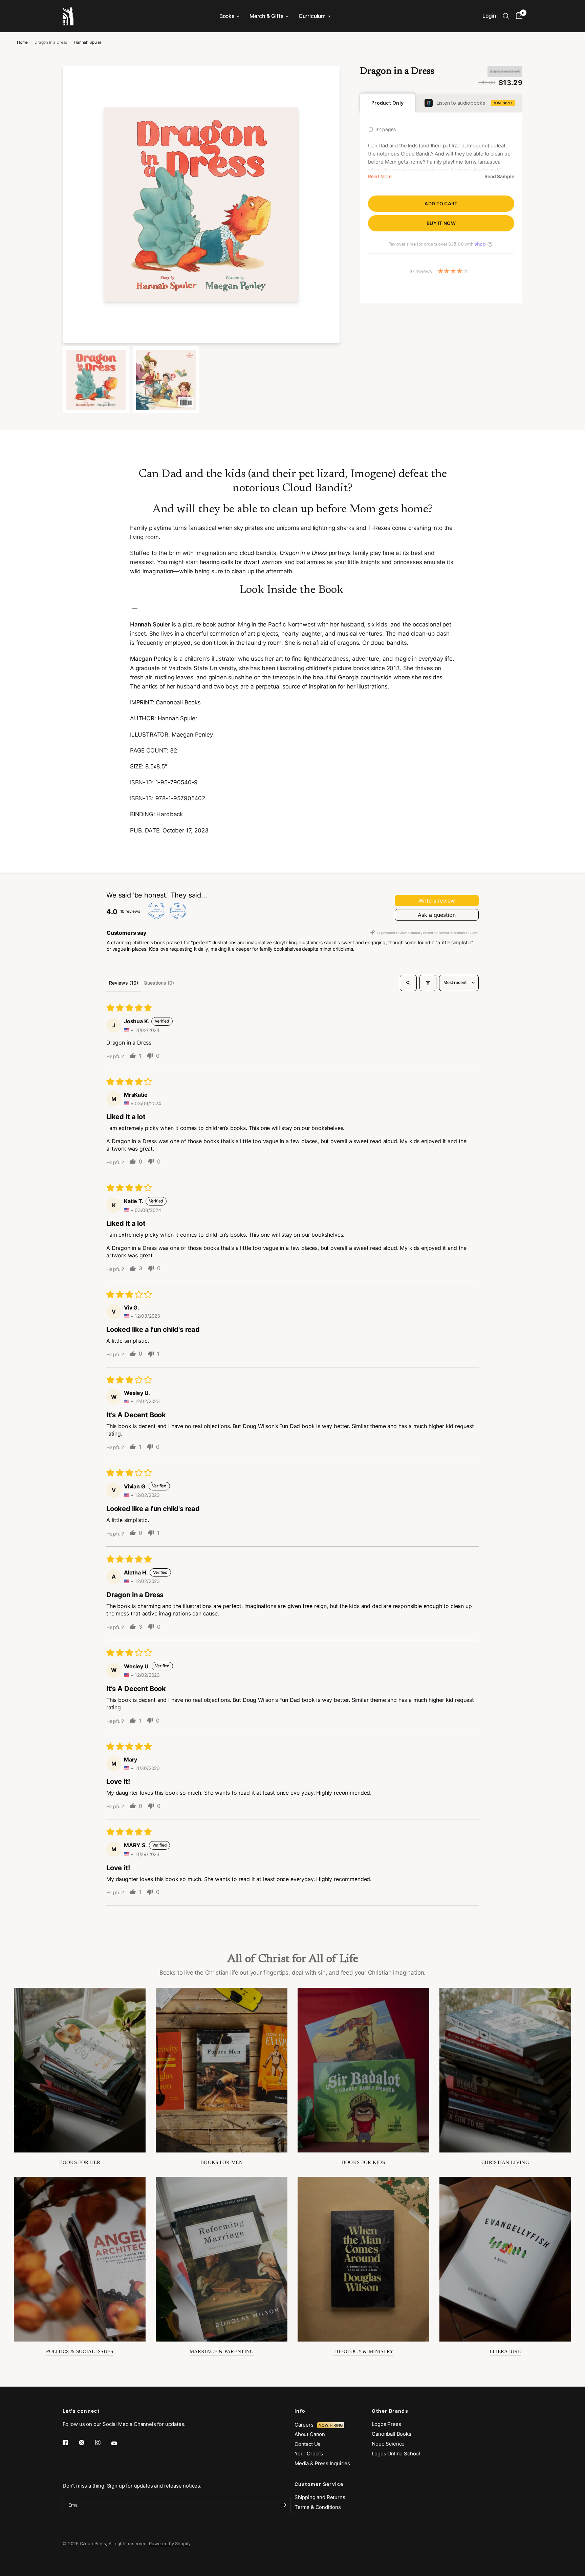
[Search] (506, 16)
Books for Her (80, 2162)
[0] (517, 16)
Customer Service (319, 2484)
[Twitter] (86, 2443)
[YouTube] (119, 2443)
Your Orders (309, 2454)
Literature (505, 2351)
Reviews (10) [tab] (124, 983)
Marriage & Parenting (222, 2351)
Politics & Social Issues (80, 2351)
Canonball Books (391, 2434)
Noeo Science (388, 2444)
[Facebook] (70, 2443)
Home (22, 42)
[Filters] (428, 983)
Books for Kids (363, 2162)
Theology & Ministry (364, 2351)
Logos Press (386, 2424)
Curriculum (312, 16)
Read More (380, 177)
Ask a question (437, 915)
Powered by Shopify (170, 2543)
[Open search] (408, 983)
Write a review (437, 901)
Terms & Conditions (318, 2507)
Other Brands (390, 2411)
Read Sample (499, 177)
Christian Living (505, 2162)
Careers (306, 2425)
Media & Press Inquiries (322, 2463)
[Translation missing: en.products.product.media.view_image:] (96, 380)
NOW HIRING (331, 2425)
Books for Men (222, 2162)
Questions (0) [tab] (159, 983)
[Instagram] (103, 2443)
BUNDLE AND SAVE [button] (505, 71)
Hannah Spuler (88, 42)
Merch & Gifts (266, 16)
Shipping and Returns (320, 2497)
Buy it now (441, 223)
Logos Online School (396, 2454)
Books (227, 16)
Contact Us (307, 2444)
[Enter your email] (284, 2505)
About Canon (310, 2434)
